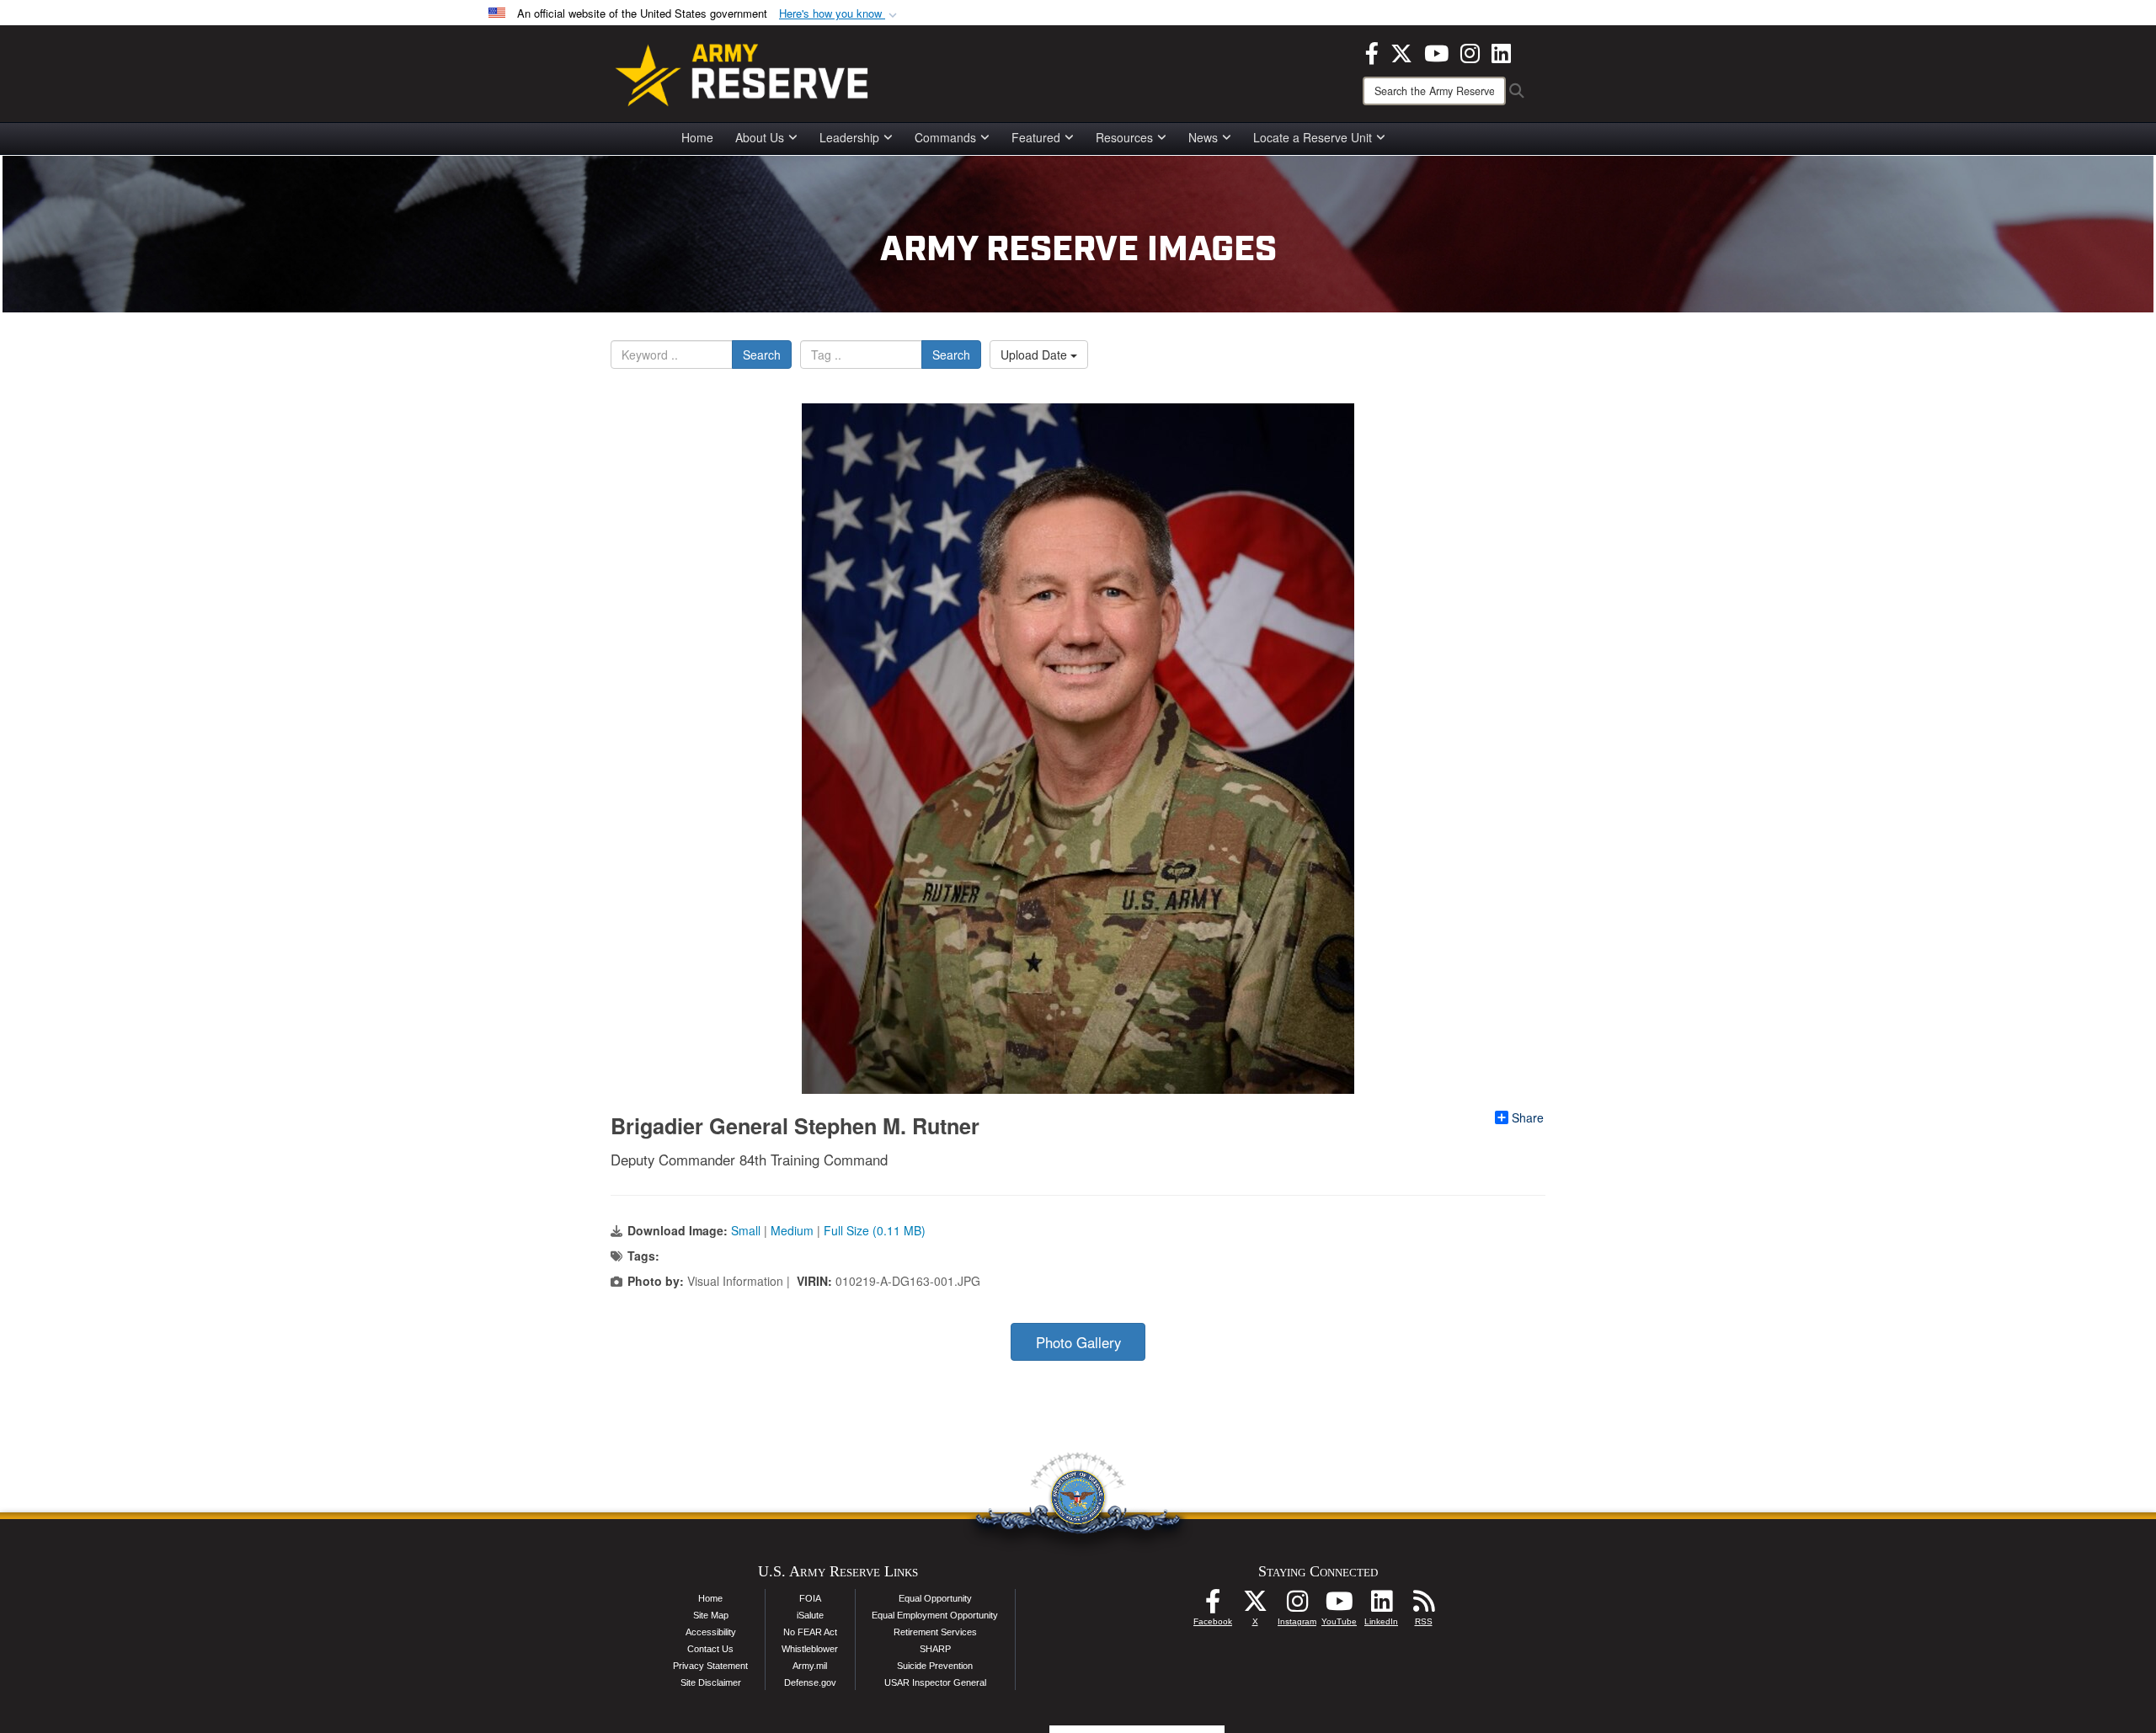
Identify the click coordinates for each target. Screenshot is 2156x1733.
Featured (1036, 137)
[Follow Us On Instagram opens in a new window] (1297, 1606)
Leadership (849, 137)
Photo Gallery (1078, 1342)
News (1203, 137)
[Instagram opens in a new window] (1470, 51)
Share (1528, 1117)
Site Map (711, 1615)
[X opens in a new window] (1401, 51)
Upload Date (1035, 355)
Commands (945, 137)
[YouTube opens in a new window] (1436, 51)
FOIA (810, 1598)
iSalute (810, 1615)
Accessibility (711, 1632)
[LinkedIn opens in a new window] (1501, 51)
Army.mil (810, 1666)
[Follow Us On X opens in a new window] (1255, 1606)
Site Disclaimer (711, 1682)
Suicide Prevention (935, 1666)
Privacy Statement (710, 1666)
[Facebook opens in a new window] (1372, 51)
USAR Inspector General (935, 1682)
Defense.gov (810, 1682)
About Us (760, 137)
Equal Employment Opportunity (935, 1615)
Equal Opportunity (935, 1598)
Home (697, 137)
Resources (1124, 137)
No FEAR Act (810, 1632)
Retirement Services (935, 1632)
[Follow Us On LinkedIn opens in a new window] (1381, 1606)
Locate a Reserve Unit (1313, 137)
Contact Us (710, 1649)
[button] (840, 14)
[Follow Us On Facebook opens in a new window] (1213, 1606)
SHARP (935, 1649)
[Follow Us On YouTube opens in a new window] (1339, 1606)
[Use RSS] (1423, 1606)
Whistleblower (810, 1649)
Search (762, 355)
